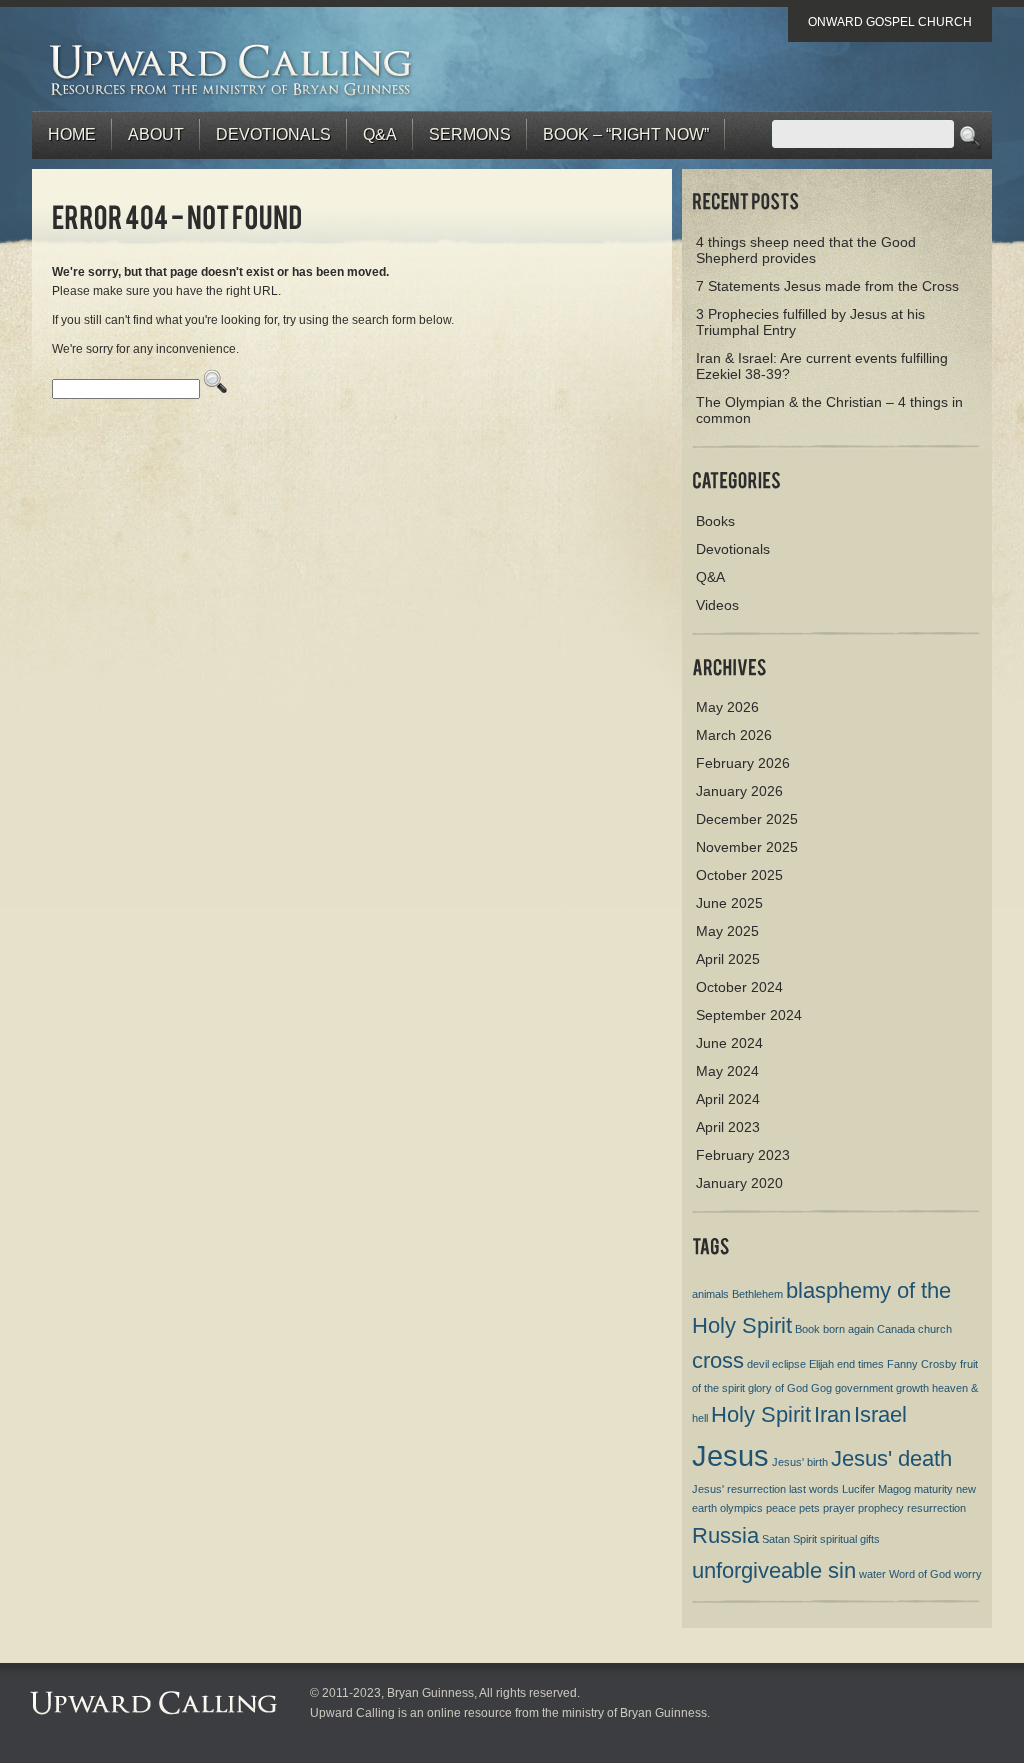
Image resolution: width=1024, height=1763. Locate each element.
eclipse (789, 1364)
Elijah (821, 1364)
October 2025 (739, 875)
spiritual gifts (850, 1539)
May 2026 (727, 707)
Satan (776, 1539)
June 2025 (729, 903)
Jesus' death (891, 1458)
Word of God (920, 1574)
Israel (880, 1414)
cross (718, 1360)
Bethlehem (757, 1294)
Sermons (470, 134)
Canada (896, 1329)
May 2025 (727, 931)
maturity (933, 1489)
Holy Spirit (761, 1414)
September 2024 (749, 1015)
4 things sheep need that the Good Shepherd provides (806, 250)
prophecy (881, 1508)
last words (814, 1489)
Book (807, 1329)
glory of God (778, 1388)
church (935, 1329)
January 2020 (739, 1183)
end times (860, 1364)
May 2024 (727, 1071)
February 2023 (743, 1155)
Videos (717, 605)
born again (848, 1329)
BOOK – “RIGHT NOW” (626, 134)
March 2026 (734, 735)
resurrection (936, 1508)
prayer (839, 1508)
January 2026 (739, 791)
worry (968, 1574)
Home (72, 134)
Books (715, 521)
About (156, 134)
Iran (832, 1414)
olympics (741, 1508)
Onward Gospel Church (890, 22)
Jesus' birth (800, 1462)
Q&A (380, 134)
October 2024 (739, 987)
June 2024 (729, 1043)
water (872, 1574)
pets (809, 1508)
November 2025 (747, 847)
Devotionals (273, 134)
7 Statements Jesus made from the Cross (827, 286)
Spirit (805, 1539)
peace (781, 1508)
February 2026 (743, 763)
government (864, 1388)
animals (710, 1294)
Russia (725, 1535)
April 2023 (728, 1127)
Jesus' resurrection (739, 1489)
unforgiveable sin (774, 1570)
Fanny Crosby (922, 1364)
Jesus (730, 1455)
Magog (894, 1489)
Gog (821, 1388)
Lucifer (858, 1489)
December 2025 (747, 819)
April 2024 (728, 1099)
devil (758, 1364)
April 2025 (728, 959)
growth (912, 1388)
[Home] (231, 69)
